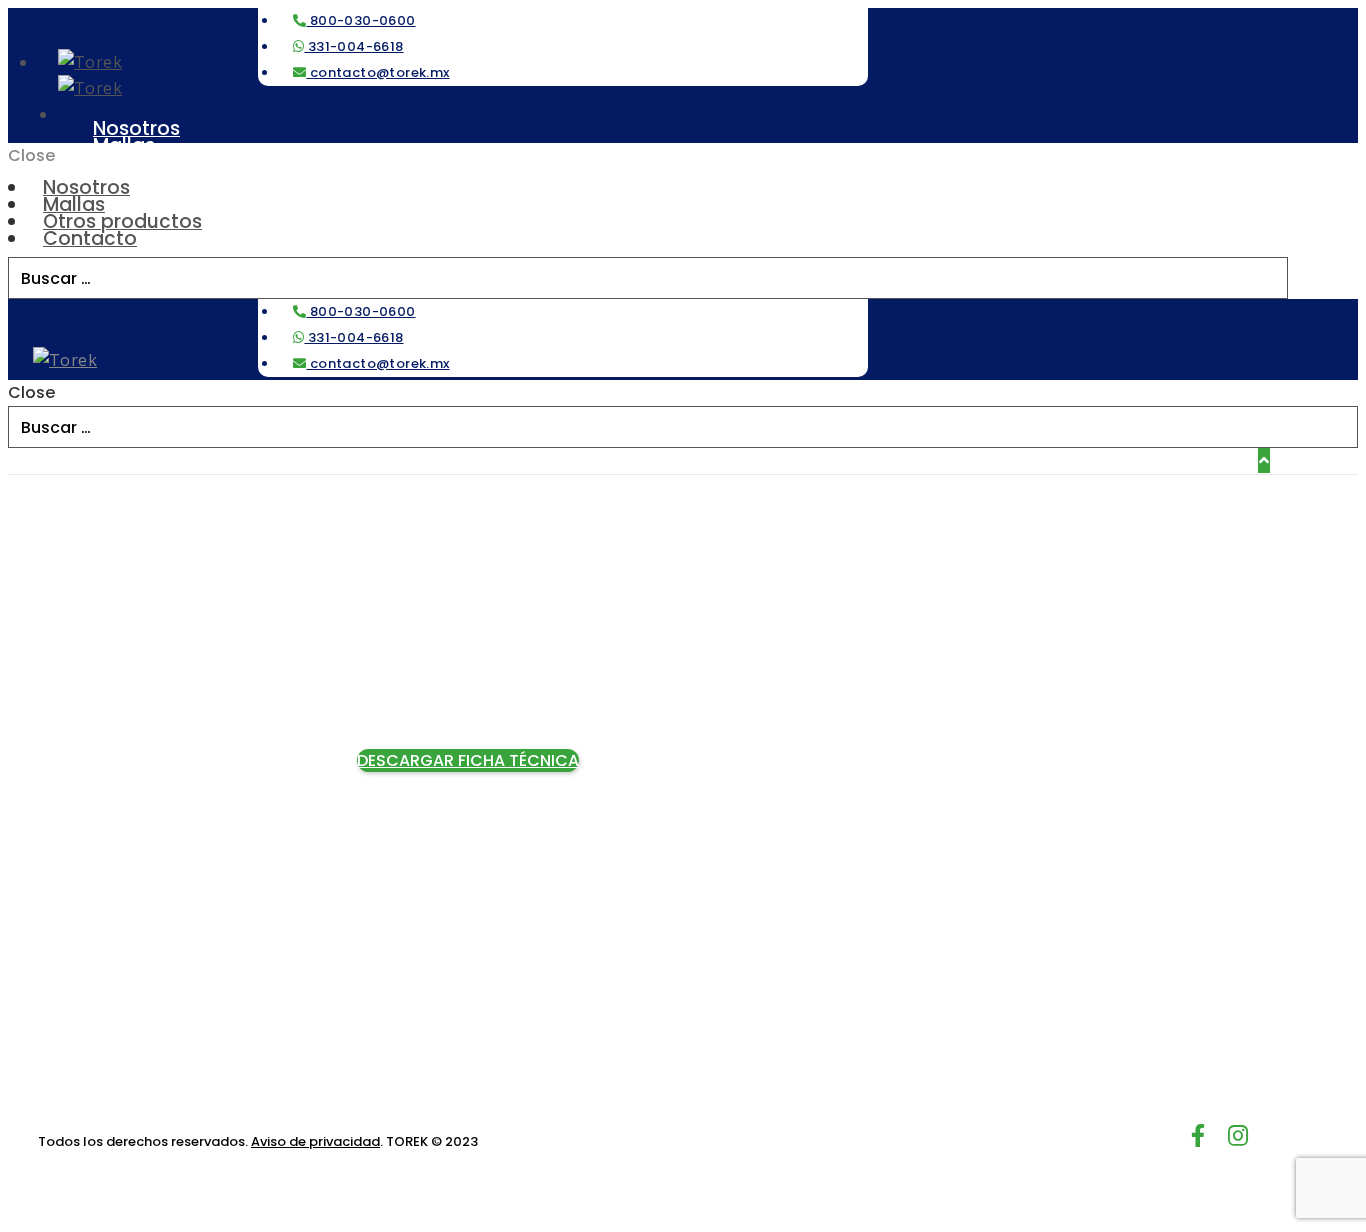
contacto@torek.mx (377, 72)
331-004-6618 (353, 46)
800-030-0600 (360, 20)
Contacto (90, 238)
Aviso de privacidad (315, 1141)
